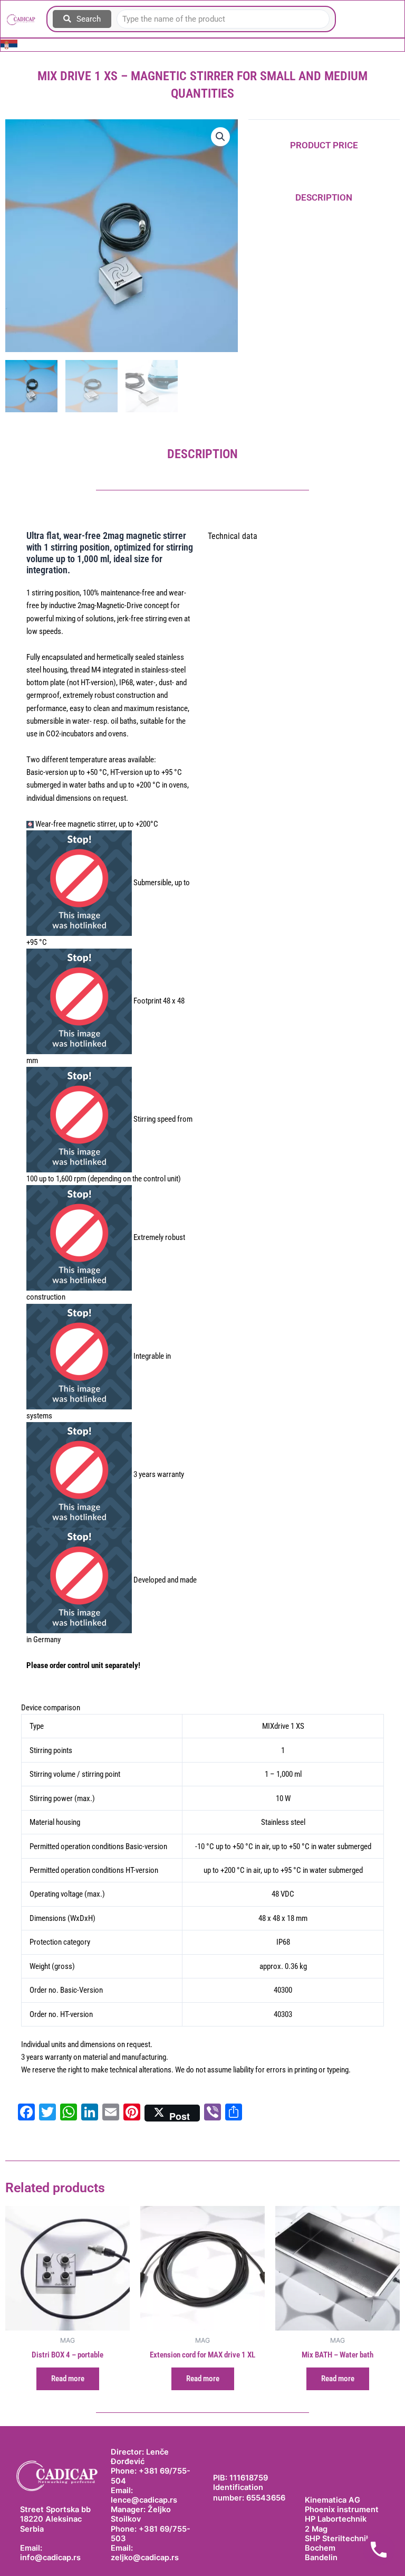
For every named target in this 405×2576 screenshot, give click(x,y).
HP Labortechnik (336, 2519)
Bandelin (321, 2558)
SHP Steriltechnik (337, 2539)
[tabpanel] (202, 1895)
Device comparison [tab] (51, 1708)
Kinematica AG (332, 2500)
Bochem (320, 2548)
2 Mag (316, 2529)
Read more (68, 2379)
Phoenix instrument (342, 2509)
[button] (220, 137)
